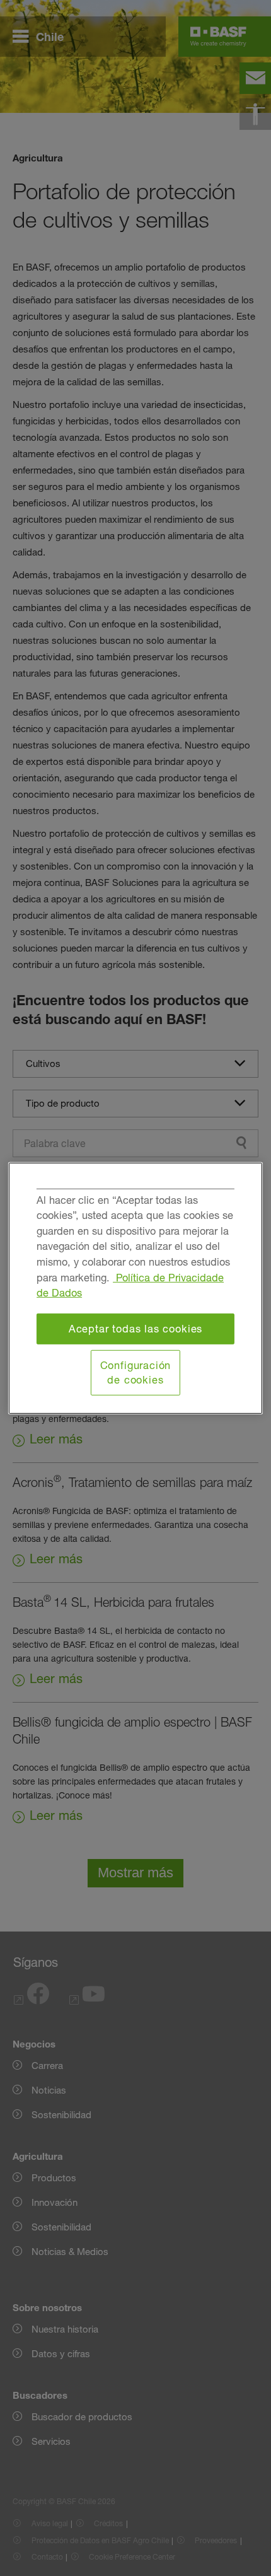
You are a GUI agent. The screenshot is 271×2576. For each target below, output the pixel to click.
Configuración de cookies (136, 1373)
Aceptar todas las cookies (136, 1329)
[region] (135, 1288)
